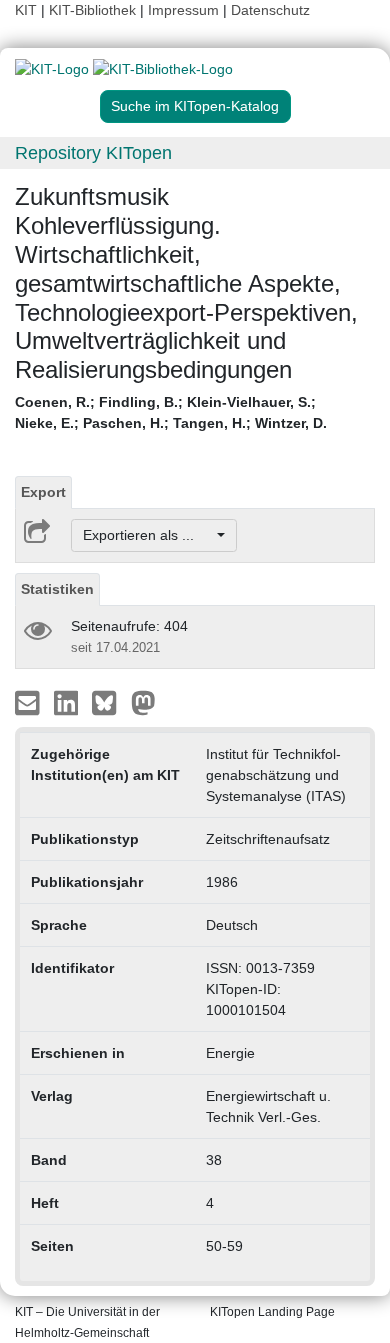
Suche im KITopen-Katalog (195, 106)
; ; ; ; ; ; (171, 412)
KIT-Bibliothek (94, 10)
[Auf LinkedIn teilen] (68, 702)
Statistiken (57, 589)
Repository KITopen (93, 153)
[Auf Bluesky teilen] (109, 702)
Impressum (183, 10)
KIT (26, 10)
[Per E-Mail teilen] (29, 702)
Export (43, 492)
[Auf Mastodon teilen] (143, 702)
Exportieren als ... (148, 535)
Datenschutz (270, 10)
